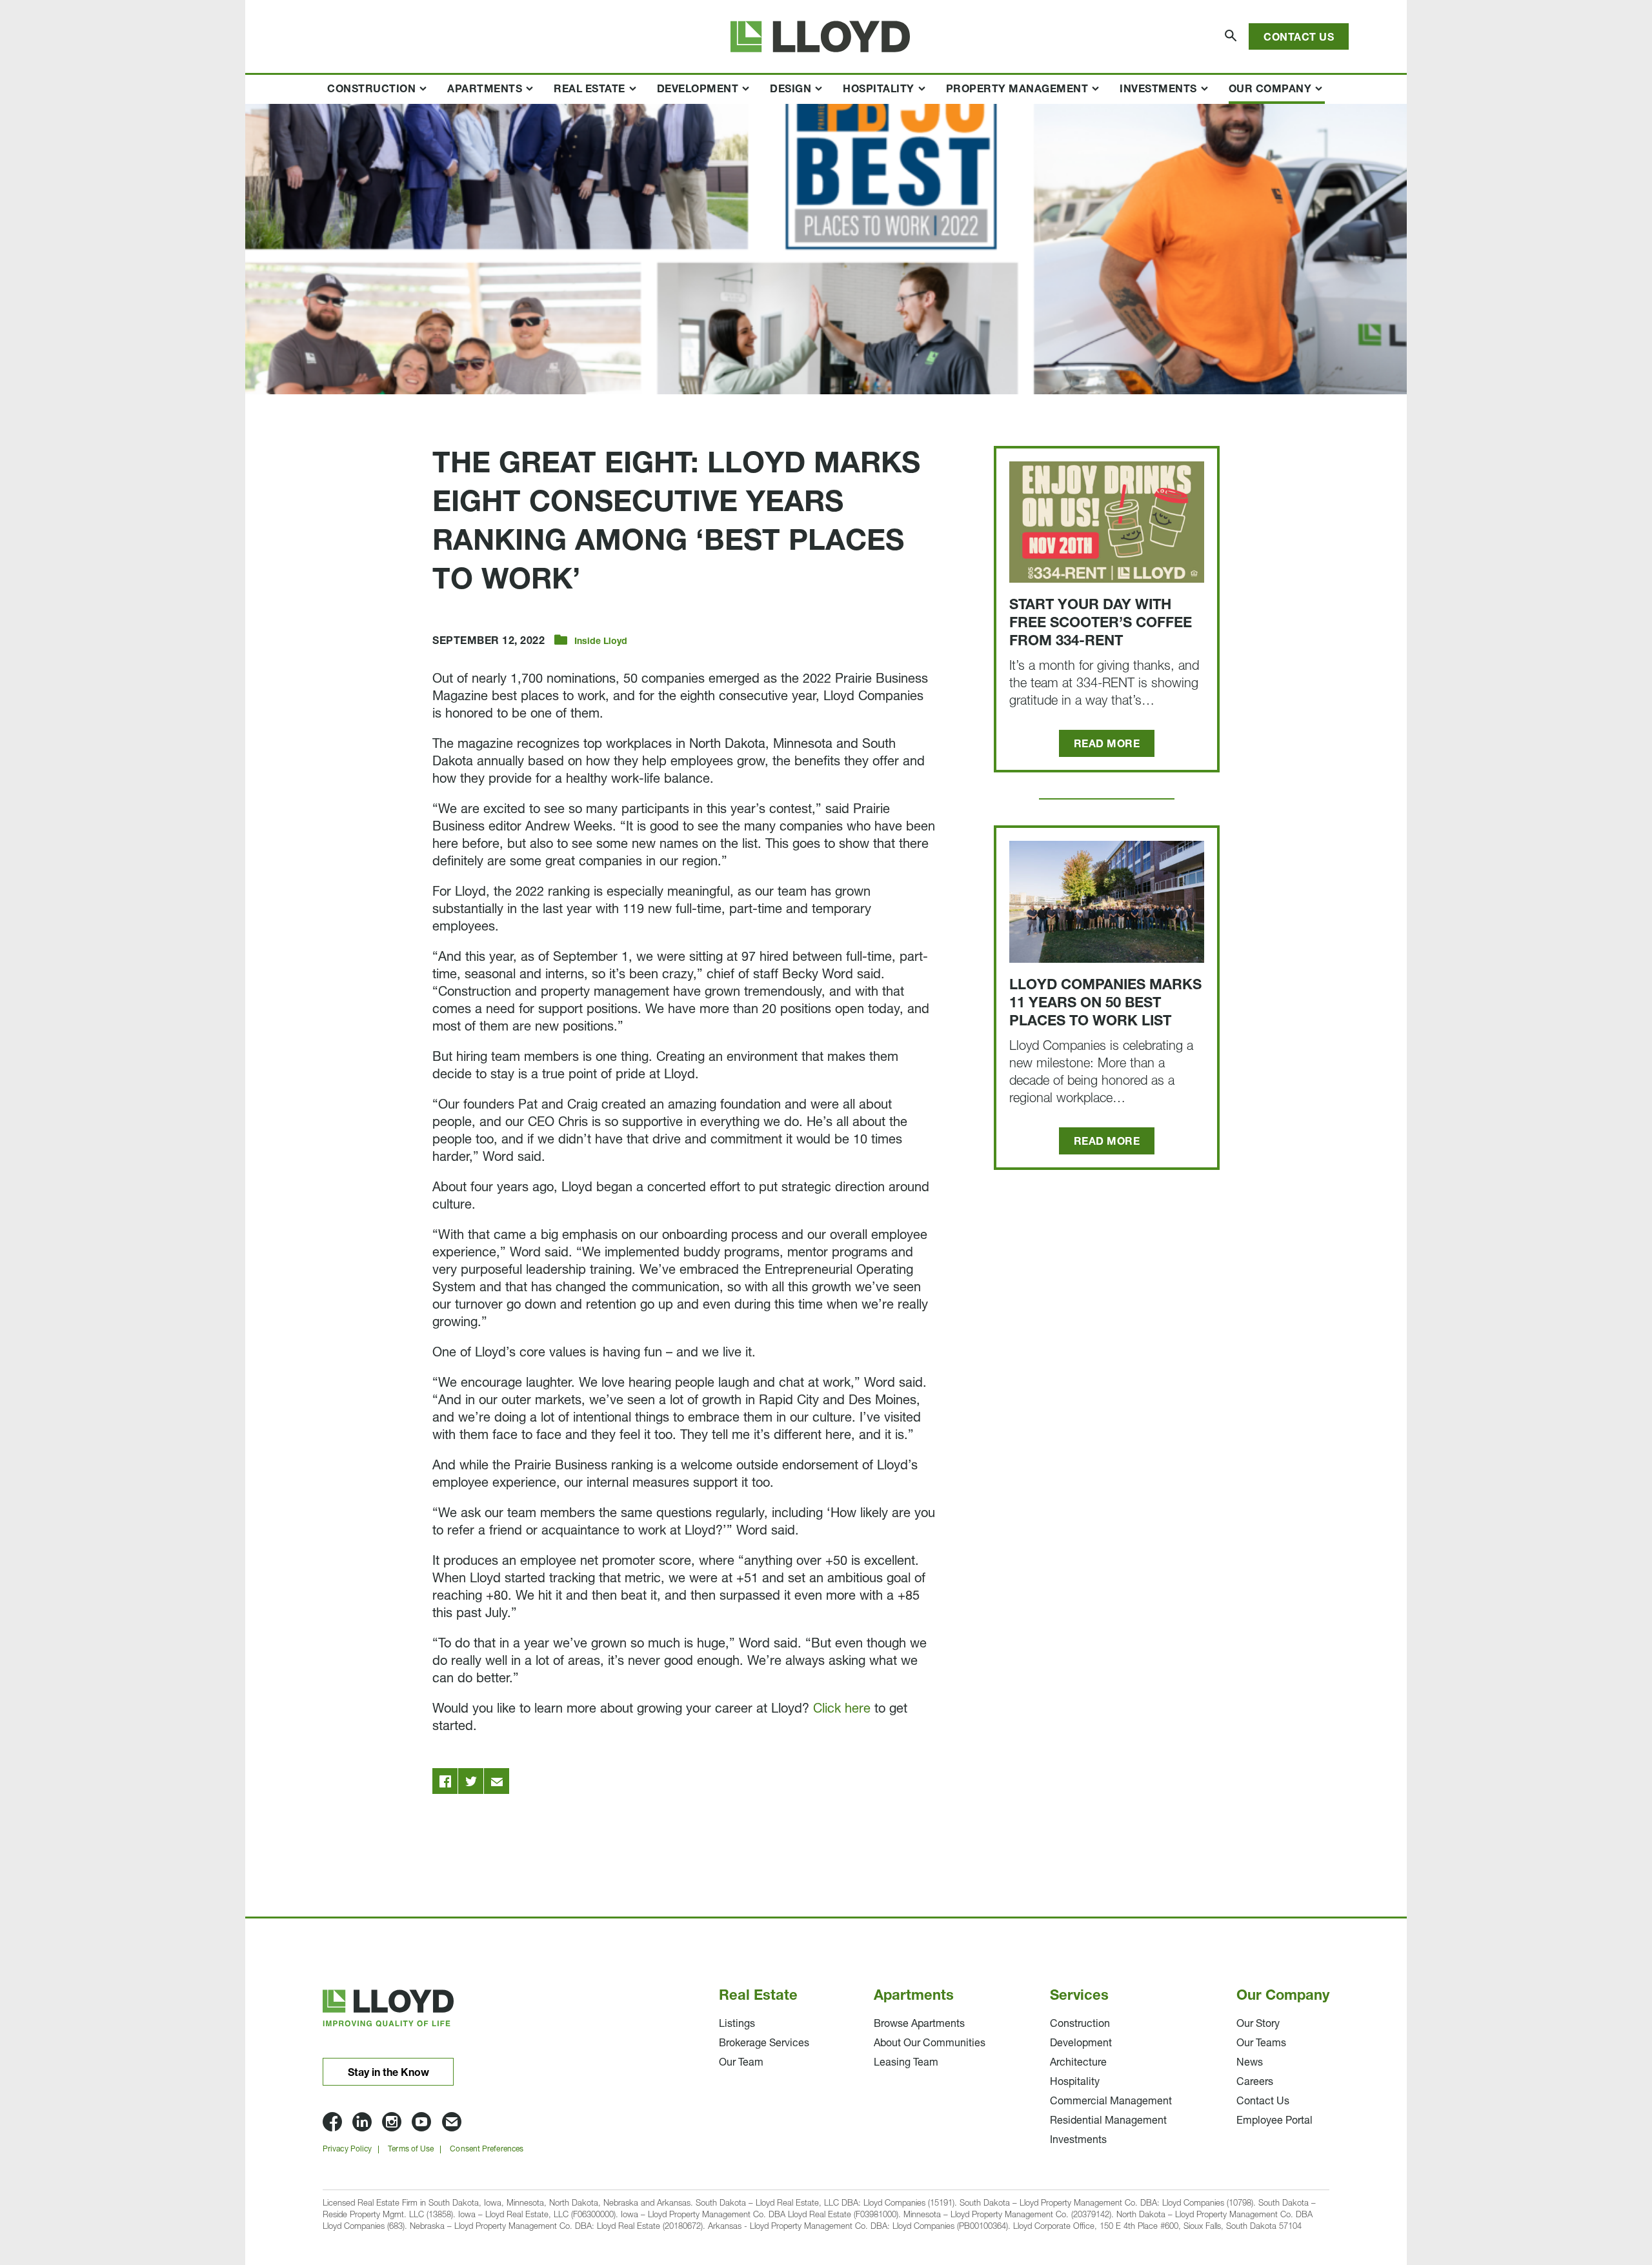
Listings (737, 2024)
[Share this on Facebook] (445, 1781)
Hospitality (879, 90)
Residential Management (1108, 2121)
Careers (1255, 2082)
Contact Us (1299, 38)
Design (791, 90)
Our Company (1270, 90)
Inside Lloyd (601, 642)
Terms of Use (411, 2149)
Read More (1107, 745)
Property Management (1017, 90)
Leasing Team (906, 2063)
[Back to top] (1362, 2175)
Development (698, 90)
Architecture (1078, 2063)
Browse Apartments (919, 2024)
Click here (842, 1709)
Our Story (1258, 2024)
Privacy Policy (347, 2149)
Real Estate (589, 90)
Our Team (741, 2063)
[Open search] (1232, 36)
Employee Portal (1274, 2121)
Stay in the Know (388, 2073)
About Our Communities (930, 2044)
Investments (1158, 90)
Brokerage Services (764, 2044)
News (1250, 2063)
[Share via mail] (497, 1781)
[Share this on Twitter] (471, 1781)
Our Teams (1261, 2044)
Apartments (485, 90)
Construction (371, 90)
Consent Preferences (487, 2149)
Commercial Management (1111, 2102)
